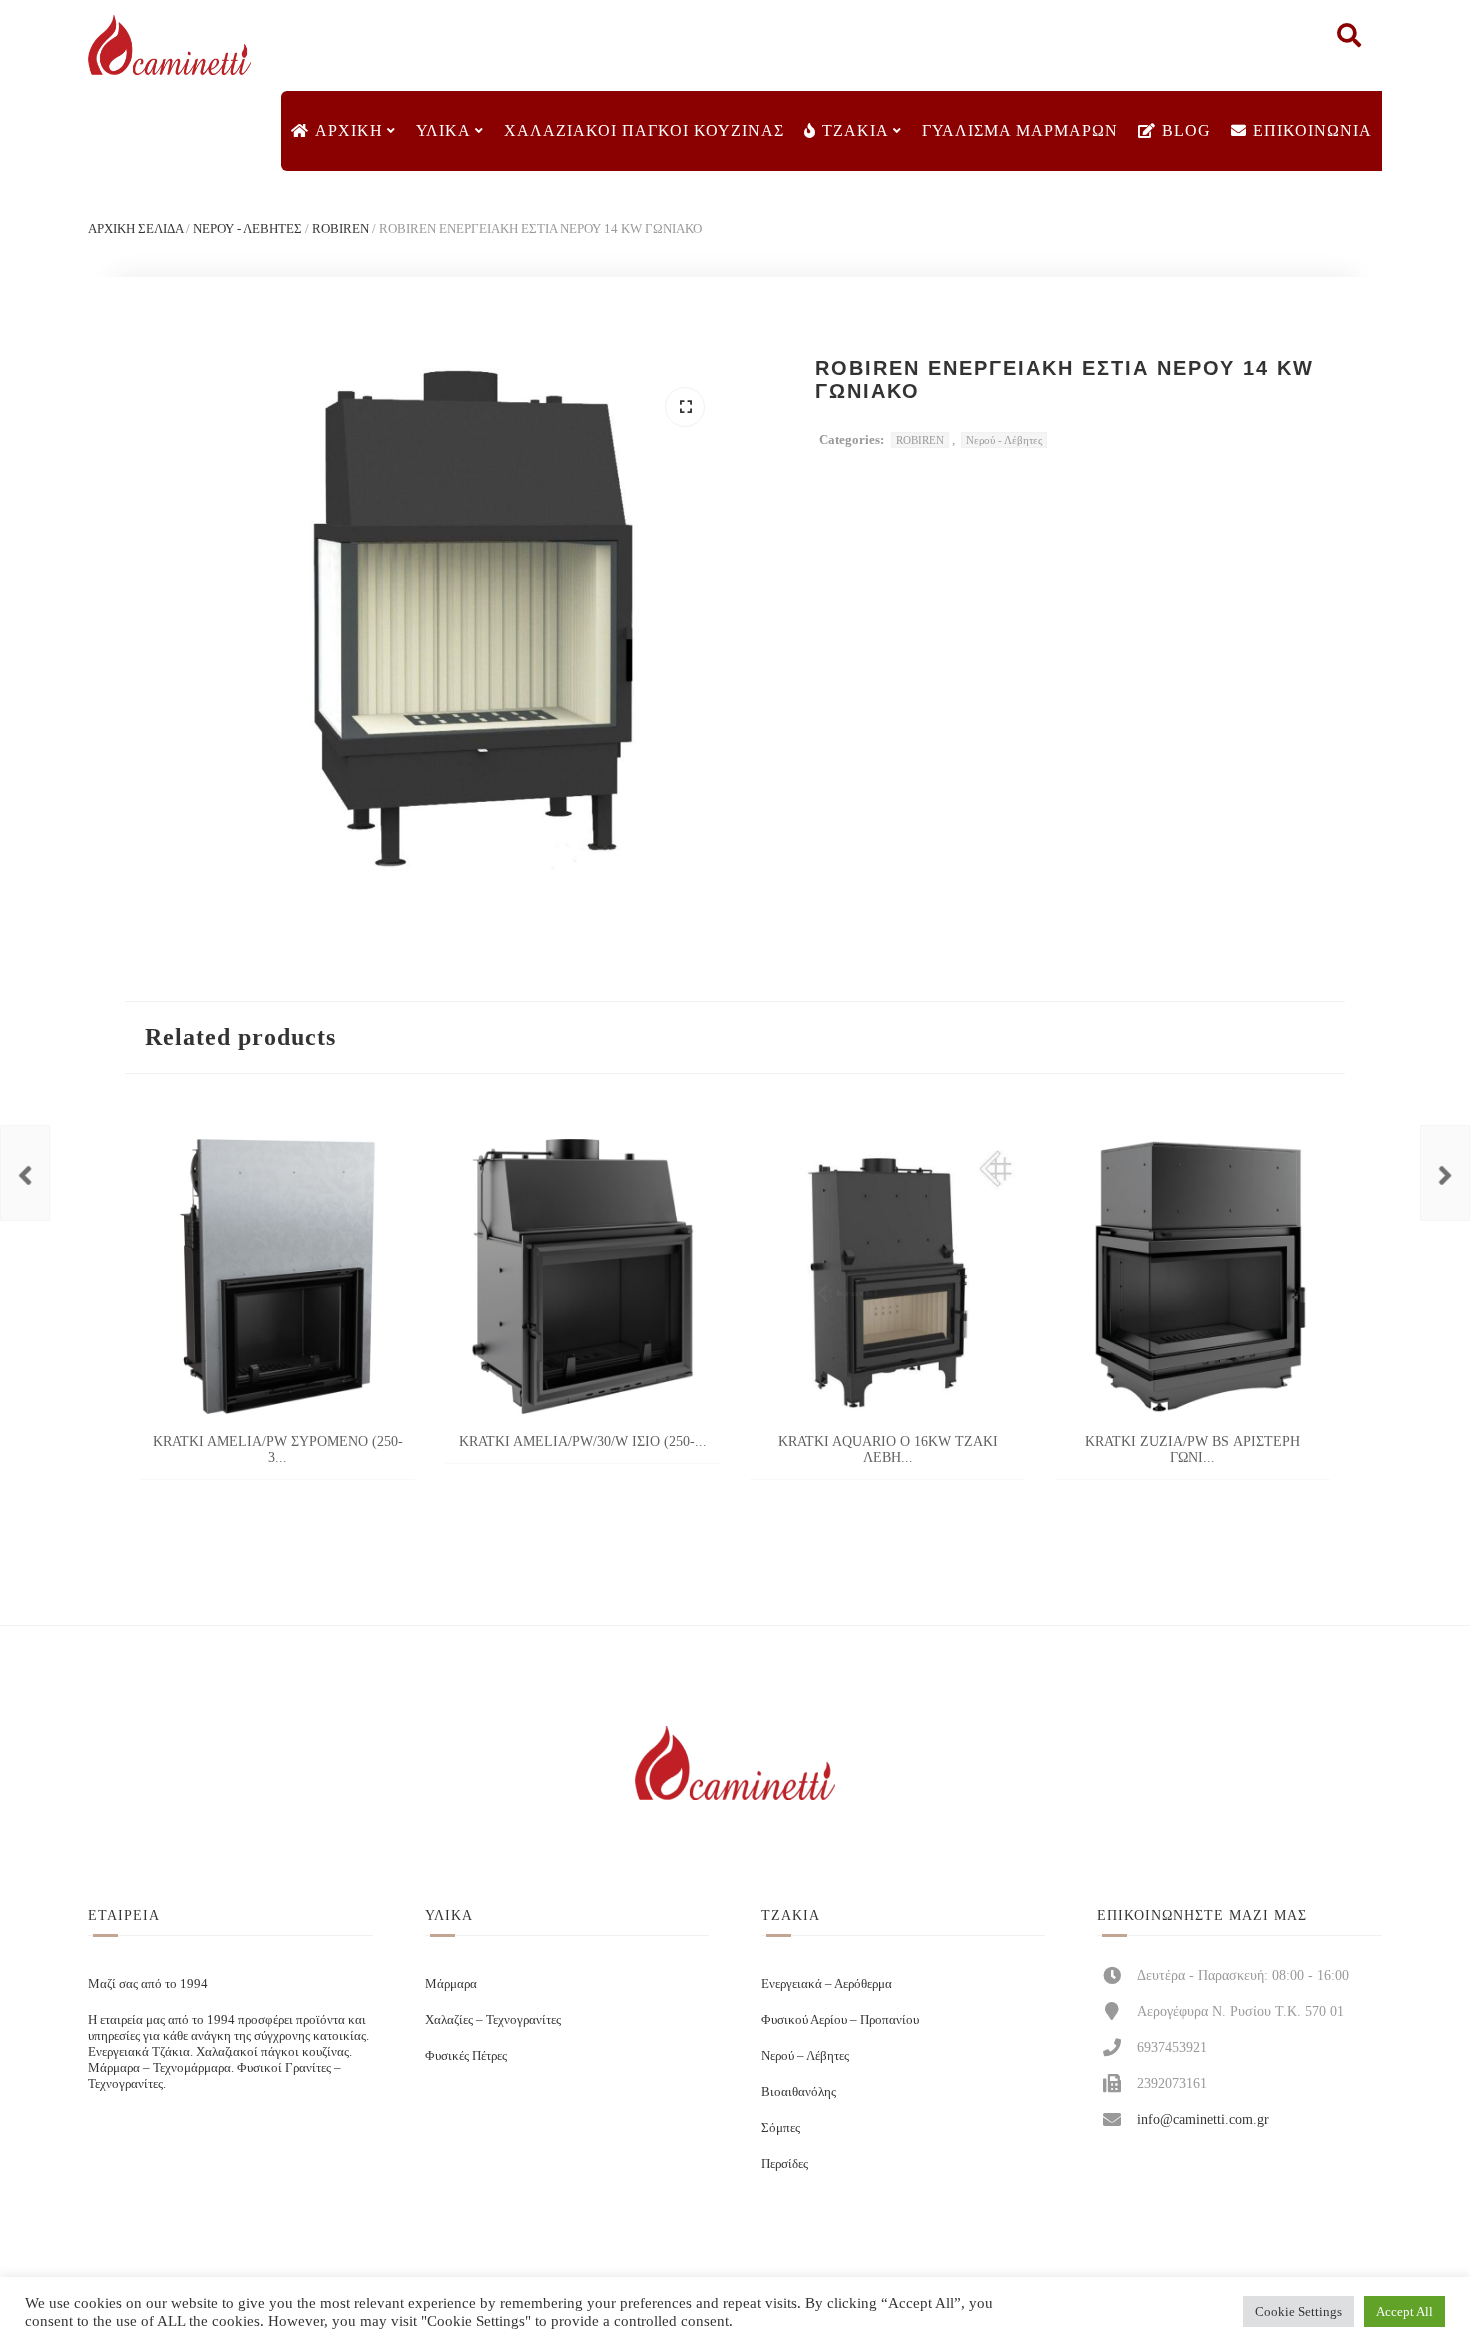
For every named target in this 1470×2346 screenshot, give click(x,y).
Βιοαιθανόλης (798, 2091)
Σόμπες (780, 2127)
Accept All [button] (1404, 2311)
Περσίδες (784, 2163)
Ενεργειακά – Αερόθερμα (826, 1983)
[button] (685, 407)
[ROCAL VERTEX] (25, 1173)
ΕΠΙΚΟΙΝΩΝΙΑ (1312, 130)
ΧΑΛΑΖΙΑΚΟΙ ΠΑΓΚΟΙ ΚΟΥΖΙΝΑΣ (644, 130)
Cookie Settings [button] (1298, 2311)
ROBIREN (340, 228)
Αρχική (349, 130)
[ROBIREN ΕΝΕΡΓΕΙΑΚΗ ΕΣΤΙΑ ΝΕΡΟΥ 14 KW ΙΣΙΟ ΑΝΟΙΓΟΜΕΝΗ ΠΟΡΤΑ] (1445, 1173)
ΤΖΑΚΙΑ (855, 130)
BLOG (1186, 130)
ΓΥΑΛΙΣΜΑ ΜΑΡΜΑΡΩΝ (1020, 130)
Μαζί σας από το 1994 (148, 1983)
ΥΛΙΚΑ (443, 130)
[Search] (1349, 40)
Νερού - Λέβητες (247, 228)
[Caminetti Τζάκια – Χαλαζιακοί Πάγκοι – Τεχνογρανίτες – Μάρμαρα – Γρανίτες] (169, 45)
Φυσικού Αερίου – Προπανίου (840, 2019)
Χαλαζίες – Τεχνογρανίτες (493, 2019)
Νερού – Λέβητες (805, 2055)
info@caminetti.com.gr (1203, 2119)
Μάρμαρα (451, 1983)
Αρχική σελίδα (135, 228)
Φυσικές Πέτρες (466, 2055)
